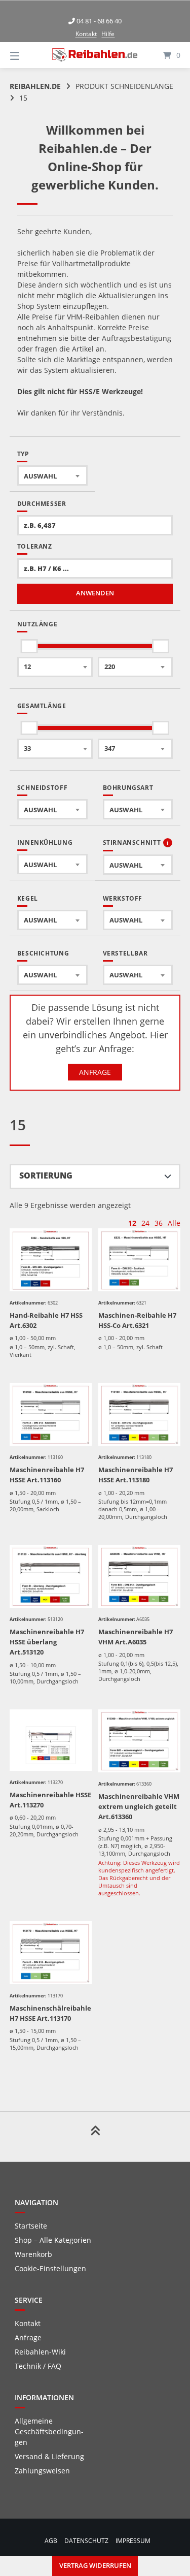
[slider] (29, 646)
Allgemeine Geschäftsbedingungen (49, 2431)
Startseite (31, 2226)
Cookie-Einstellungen (50, 2268)
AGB (51, 2540)
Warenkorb (33, 2254)
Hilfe (108, 34)
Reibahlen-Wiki (40, 2352)
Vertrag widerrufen (95, 2566)
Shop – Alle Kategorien (53, 2240)
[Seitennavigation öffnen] (27, 55)
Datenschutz (86, 2540)
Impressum (133, 2540)
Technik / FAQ (38, 2366)
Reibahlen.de (35, 86)
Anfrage (95, 1072)
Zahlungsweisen (42, 2471)
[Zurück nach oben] (95, 2137)
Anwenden (95, 593)
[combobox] (52, 475)
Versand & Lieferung (49, 2456)
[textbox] (52, 476)
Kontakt (86, 34)
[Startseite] (95, 55)
